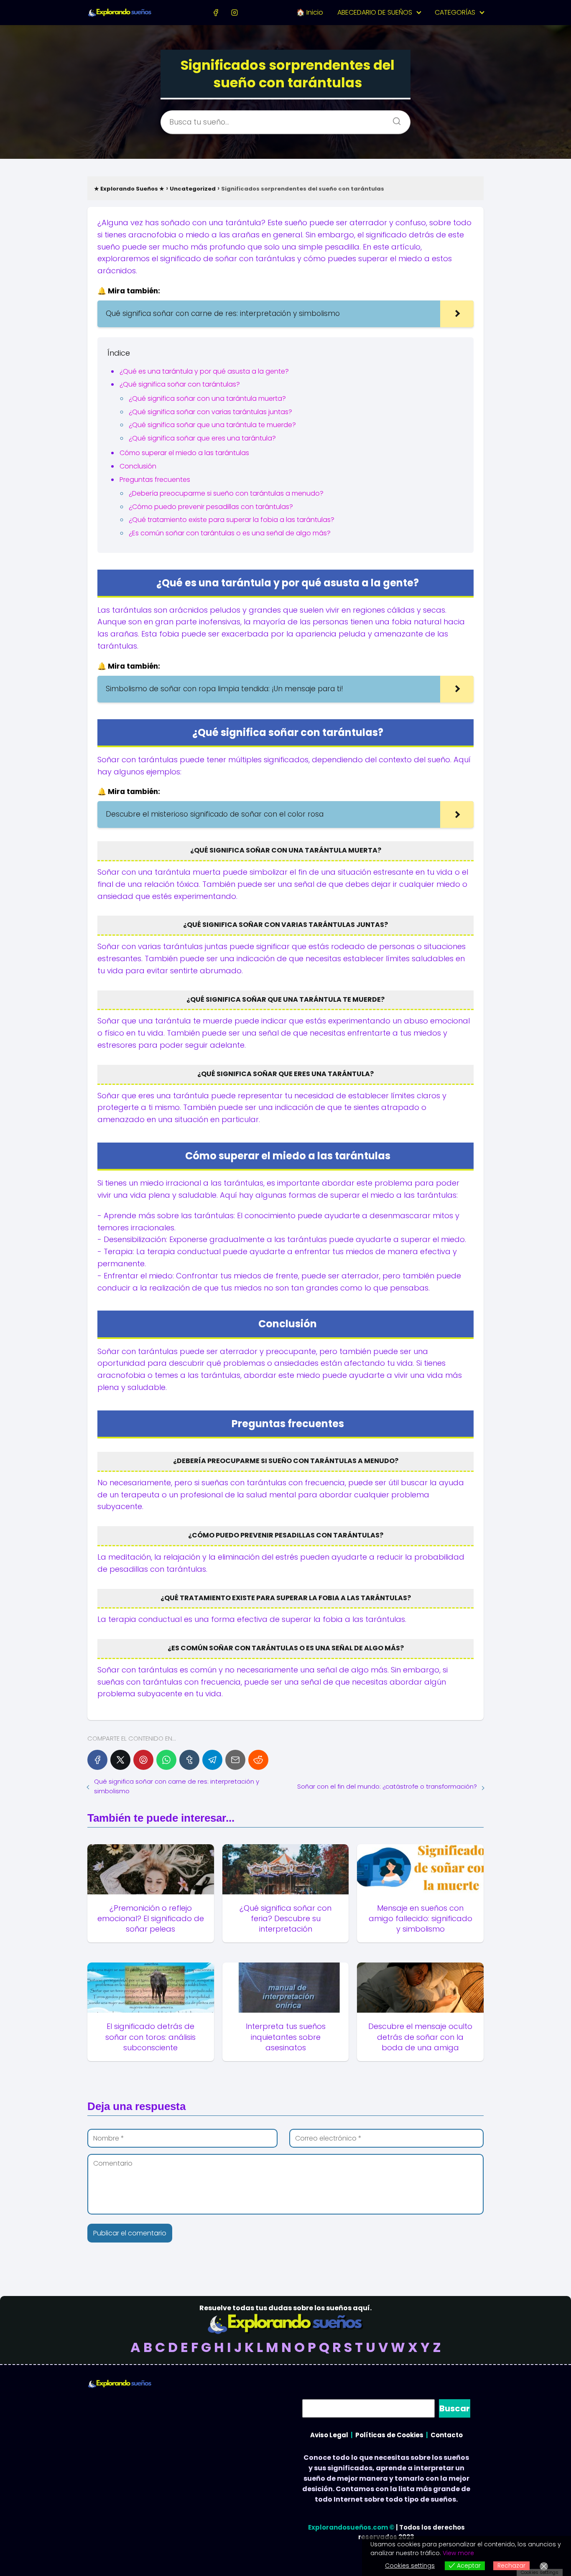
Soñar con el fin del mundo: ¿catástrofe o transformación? (387, 1786)
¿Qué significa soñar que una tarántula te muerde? (212, 425)
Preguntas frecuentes (155, 480)
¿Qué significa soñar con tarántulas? (180, 384)
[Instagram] (234, 12)
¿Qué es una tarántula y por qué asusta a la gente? (204, 371)
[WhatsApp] (166, 1760)
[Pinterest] (143, 1760)
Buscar (455, 2408)
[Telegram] (212, 1760)
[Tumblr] (189, 1760)
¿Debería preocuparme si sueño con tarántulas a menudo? (226, 493)
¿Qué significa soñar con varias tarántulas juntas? (210, 412)
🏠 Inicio (310, 12)
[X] (120, 1760)
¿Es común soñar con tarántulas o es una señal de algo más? (230, 533)
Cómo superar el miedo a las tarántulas (184, 453)
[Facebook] (216, 12)
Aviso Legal (329, 2435)
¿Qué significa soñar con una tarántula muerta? (207, 398)
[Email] (235, 1760)
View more (458, 2553)
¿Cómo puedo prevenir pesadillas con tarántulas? (211, 507)
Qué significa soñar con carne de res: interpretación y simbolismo (177, 1786)
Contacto (447, 2435)
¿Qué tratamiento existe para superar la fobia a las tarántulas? (232, 520)
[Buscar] (394, 119)
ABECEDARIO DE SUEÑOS (375, 12)
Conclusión (138, 466)
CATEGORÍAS (455, 12)
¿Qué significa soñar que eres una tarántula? (202, 438)
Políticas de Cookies (389, 2435)
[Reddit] (258, 1760)
